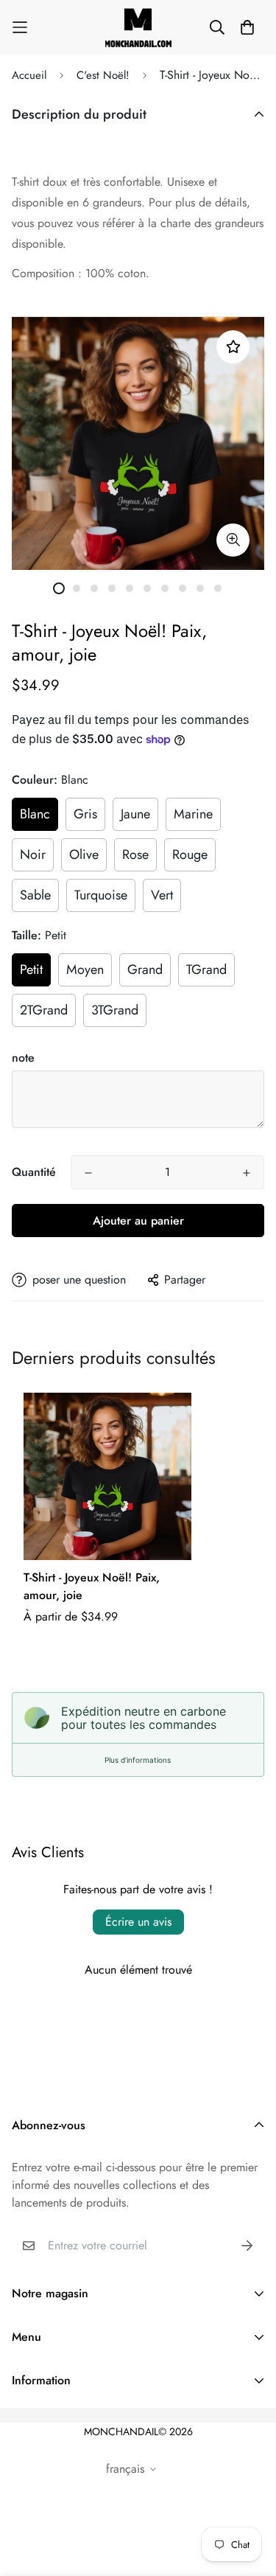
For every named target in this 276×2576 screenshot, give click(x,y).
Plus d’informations (138, 1760)
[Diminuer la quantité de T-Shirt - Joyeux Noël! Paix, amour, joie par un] (88, 1173)
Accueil (29, 75)
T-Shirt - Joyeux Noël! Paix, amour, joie (92, 1586)
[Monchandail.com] (138, 27)
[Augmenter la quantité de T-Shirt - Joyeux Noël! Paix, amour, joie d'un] (247, 1173)
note (23, 1058)
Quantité (34, 1172)
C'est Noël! (103, 75)
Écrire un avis (138, 1922)
